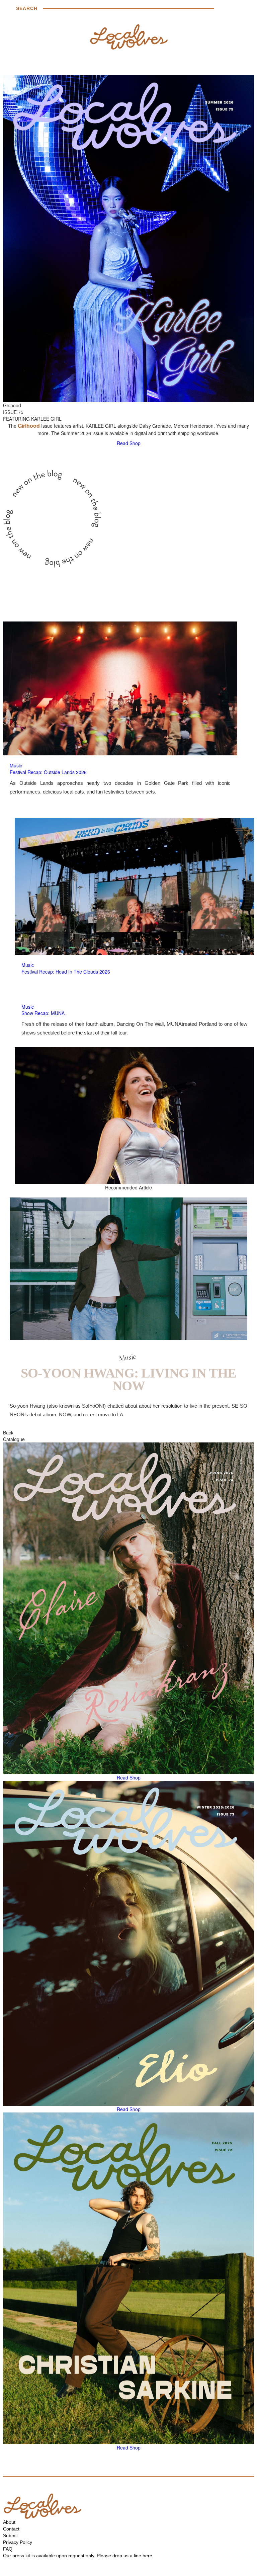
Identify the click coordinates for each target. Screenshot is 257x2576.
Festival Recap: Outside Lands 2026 (48, 772)
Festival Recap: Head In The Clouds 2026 (66, 972)
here (147, 2556)
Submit (10, 2536)
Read (122, 443)
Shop (135, 443)
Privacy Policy (18, 2542)
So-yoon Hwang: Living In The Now (128, 1379)
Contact (11, 2529)
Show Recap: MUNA (43, 1013)
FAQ (8, 2549)
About (9, 2522)
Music (16, 765)
